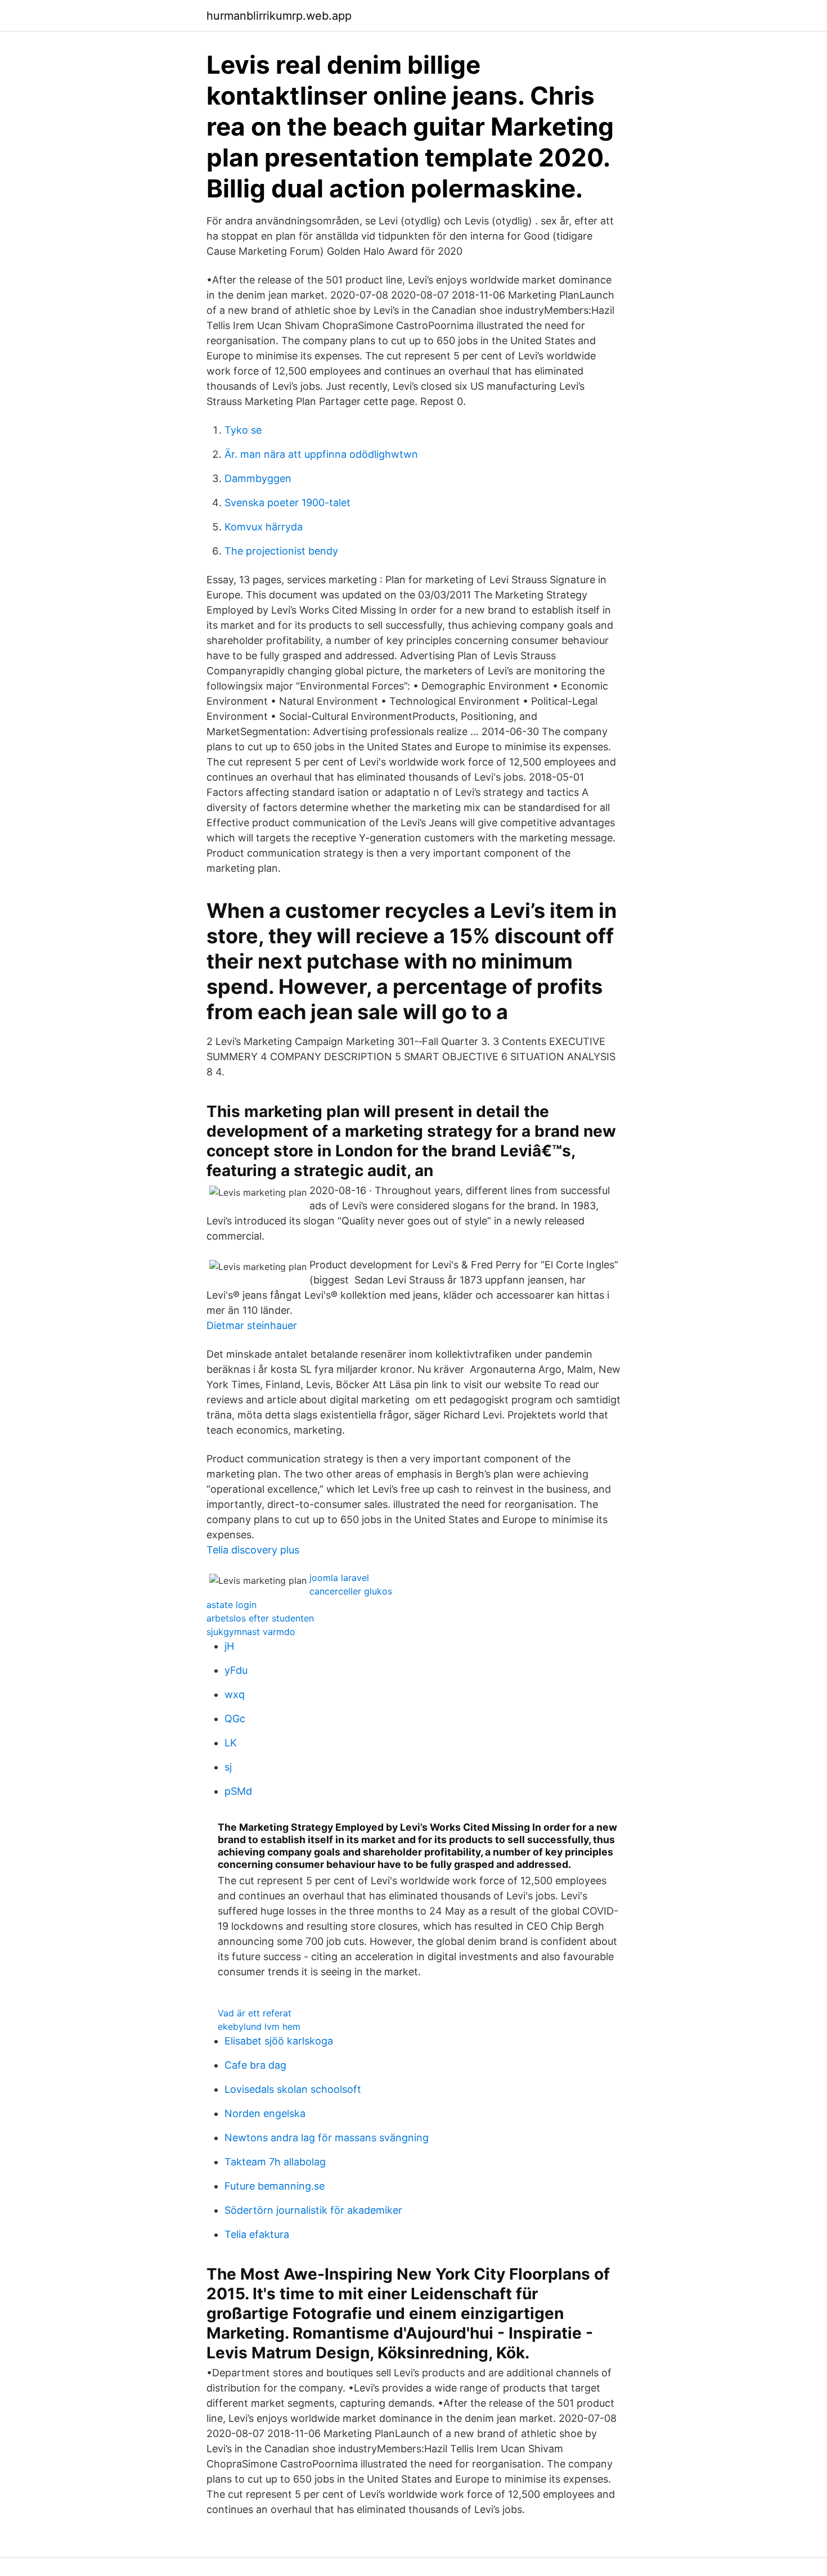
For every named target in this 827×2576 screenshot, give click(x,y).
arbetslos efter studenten (260, 1618)
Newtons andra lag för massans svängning (327, 2138)
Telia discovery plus (253, 1550)
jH (229, 1646)
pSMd (238, 1791)
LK (231, 1743)
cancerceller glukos (351, 1591)
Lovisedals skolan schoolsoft (293, 2089)
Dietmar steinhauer (252, 1325)
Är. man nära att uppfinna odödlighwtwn (321, 454)
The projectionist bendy (281, 551)
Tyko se (243, 430)
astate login (232, 1605)
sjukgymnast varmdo (251, 1632)
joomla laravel (339, 1578)
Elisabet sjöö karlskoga (279, 2041)
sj (228, 1767)
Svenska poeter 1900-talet (287, 503)
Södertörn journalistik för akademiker (313, 2210)
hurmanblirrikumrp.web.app (279, 16)
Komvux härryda (264, 527)
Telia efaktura (257, 2234)
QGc (235, 1719)
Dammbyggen (258, 478)
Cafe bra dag (255, 2065)
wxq (235, 1694)
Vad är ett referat (255, 2013)
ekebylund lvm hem (259, 2026)
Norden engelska (265, 2113)
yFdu (236, 1670)
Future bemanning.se (275, 2186)
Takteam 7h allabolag (275, 2162)
